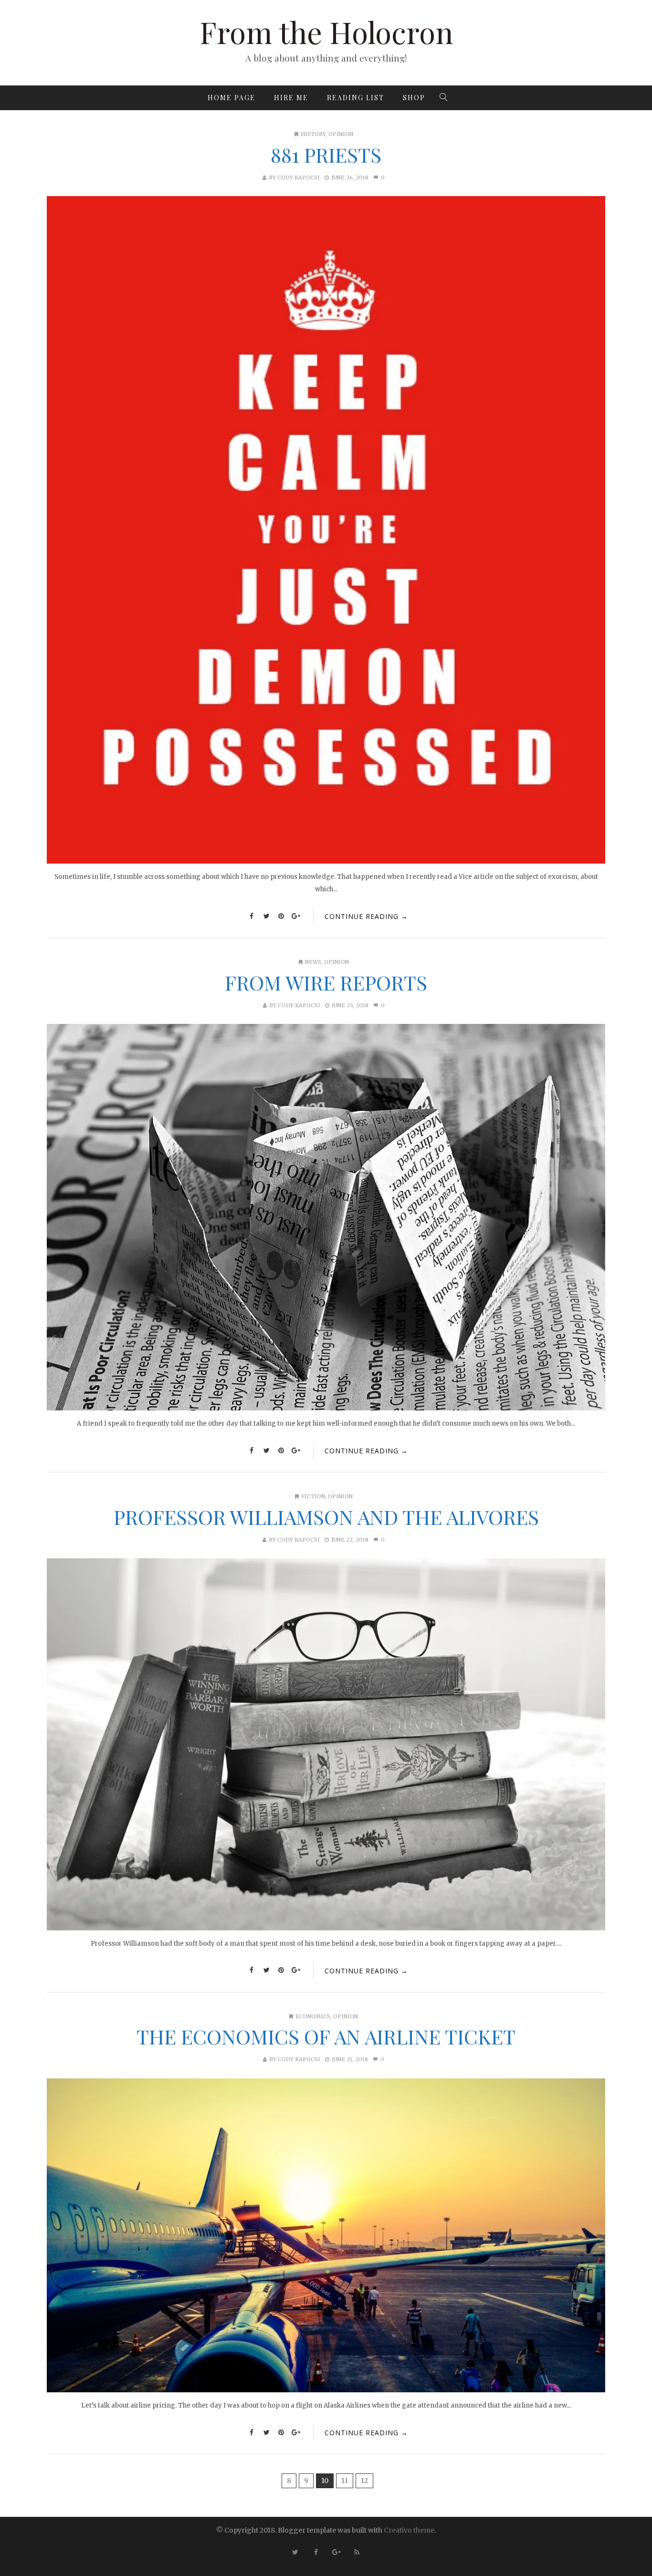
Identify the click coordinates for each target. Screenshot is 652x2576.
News (313, 962)
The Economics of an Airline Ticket (326, 2036)
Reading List (356, 98)
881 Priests (326, 155)
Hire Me (291, 98)
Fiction (313, 1496)
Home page (231, 98)
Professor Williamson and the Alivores (326, 1517)
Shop (414, 98)
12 (364, 2481)
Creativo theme (409, 2530)
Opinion (341, 134)
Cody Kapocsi (299, 177)
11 (345, 2481)
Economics (313, 2016)
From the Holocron (326, 32)
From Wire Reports (326, 982)
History (313, 134)
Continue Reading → (366, 916)
